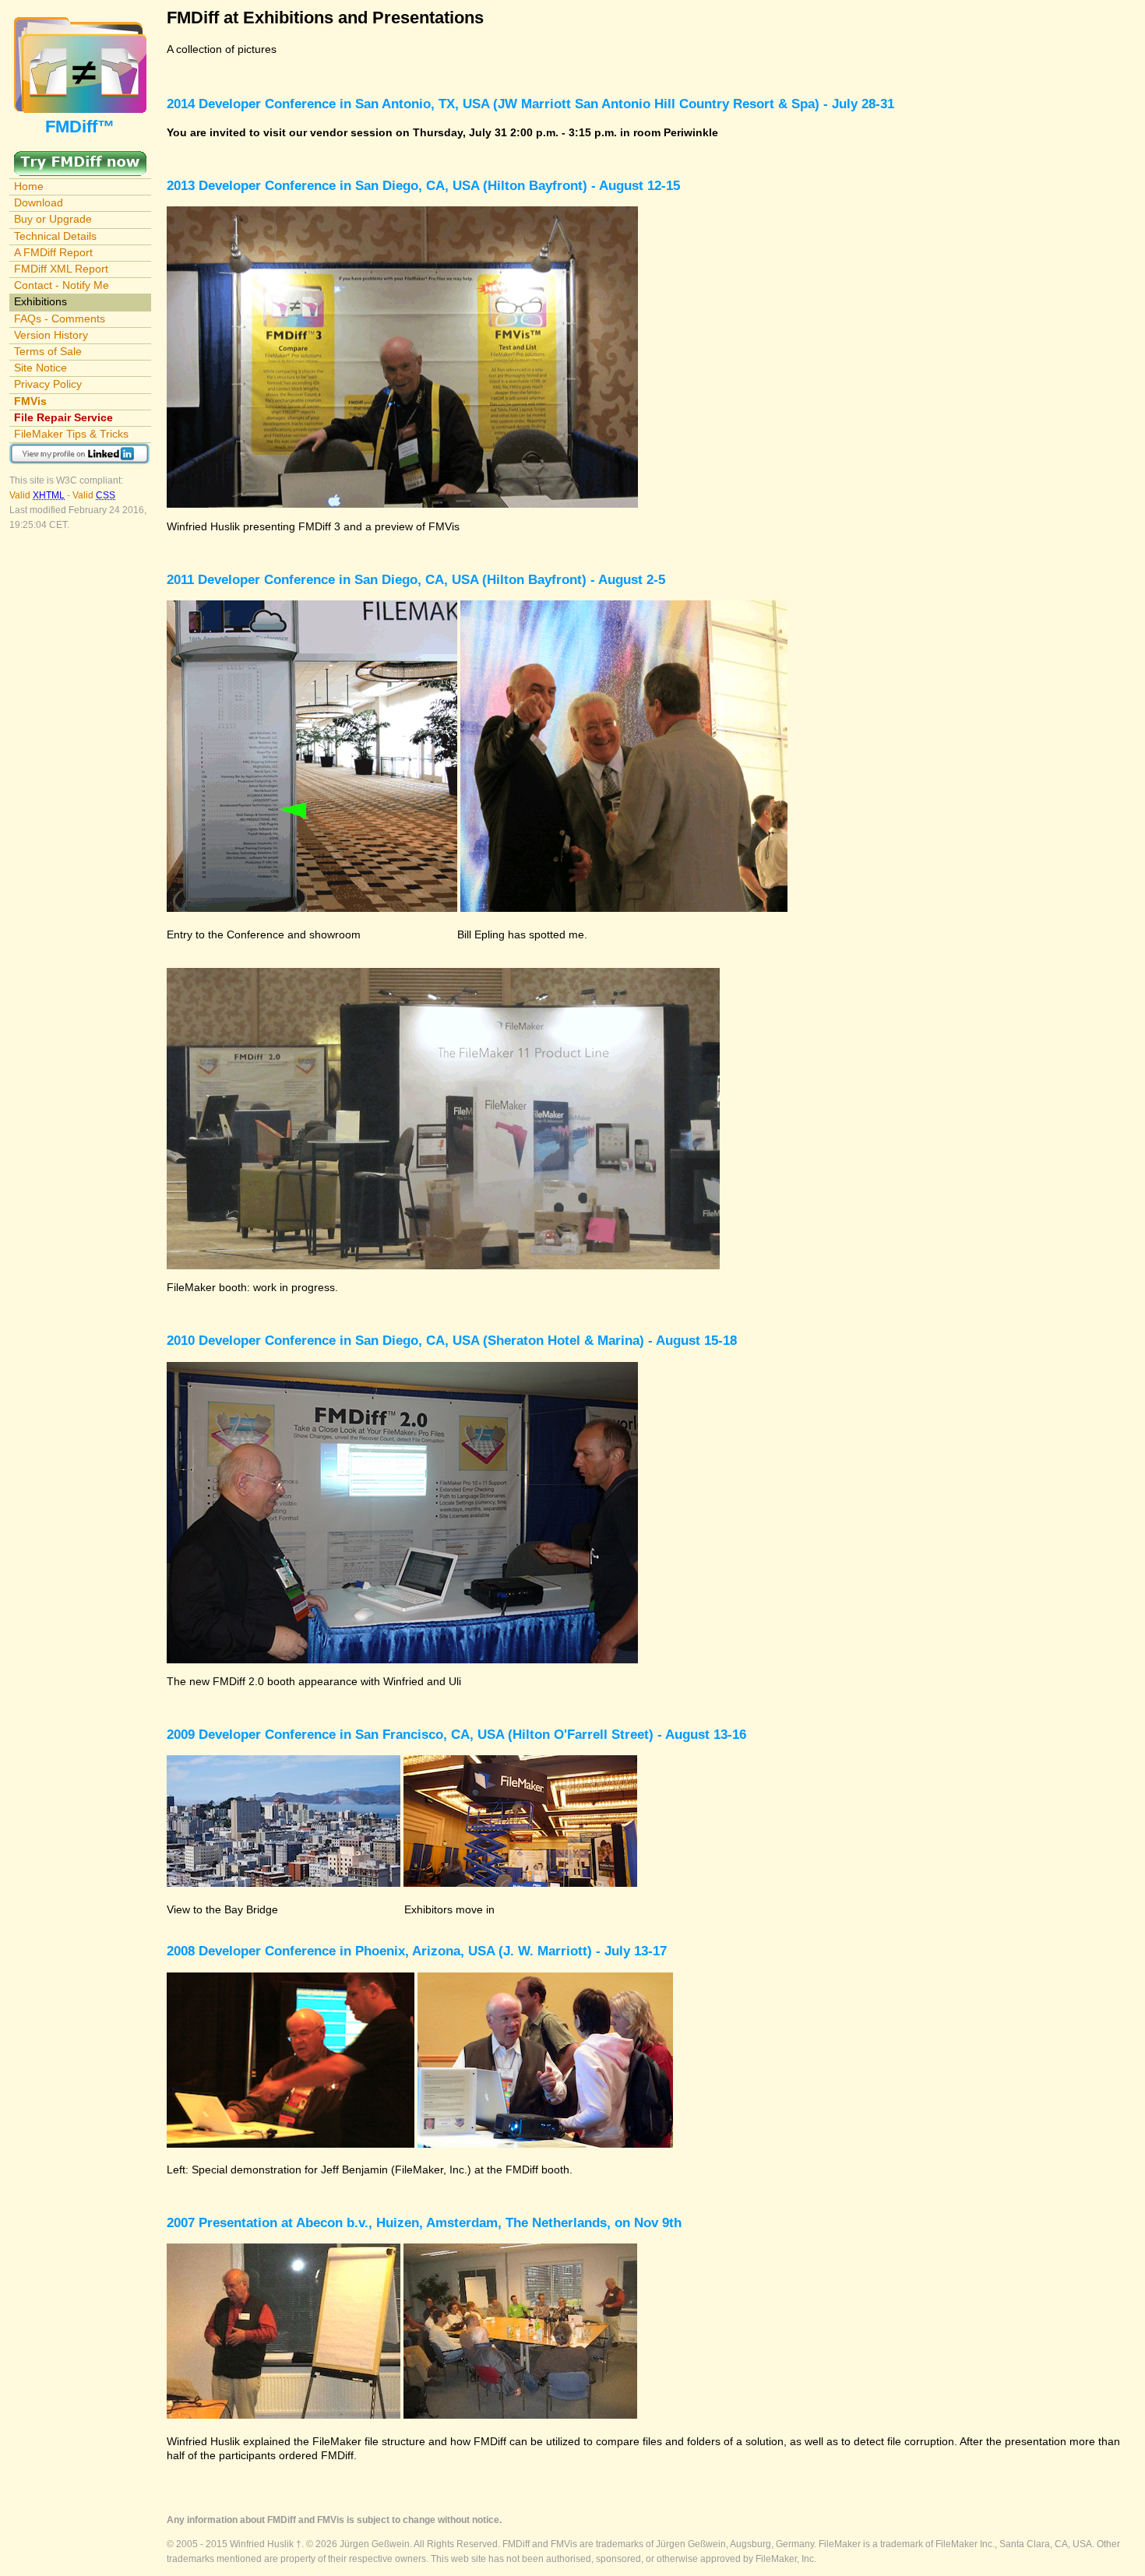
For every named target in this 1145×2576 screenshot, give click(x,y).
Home (29, 186)
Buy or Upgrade (53, 219)
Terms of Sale (48, 351)
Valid (37, 495)
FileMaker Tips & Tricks (71, 434)
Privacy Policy (48, 384)
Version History (51, 335)
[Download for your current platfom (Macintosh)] (80, 158)
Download (39, 202)
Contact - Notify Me (62, 285)
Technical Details (55, 236)
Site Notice (41, 368)
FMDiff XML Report (61, 269)
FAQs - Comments (60, 318)
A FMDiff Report (53, 252)
